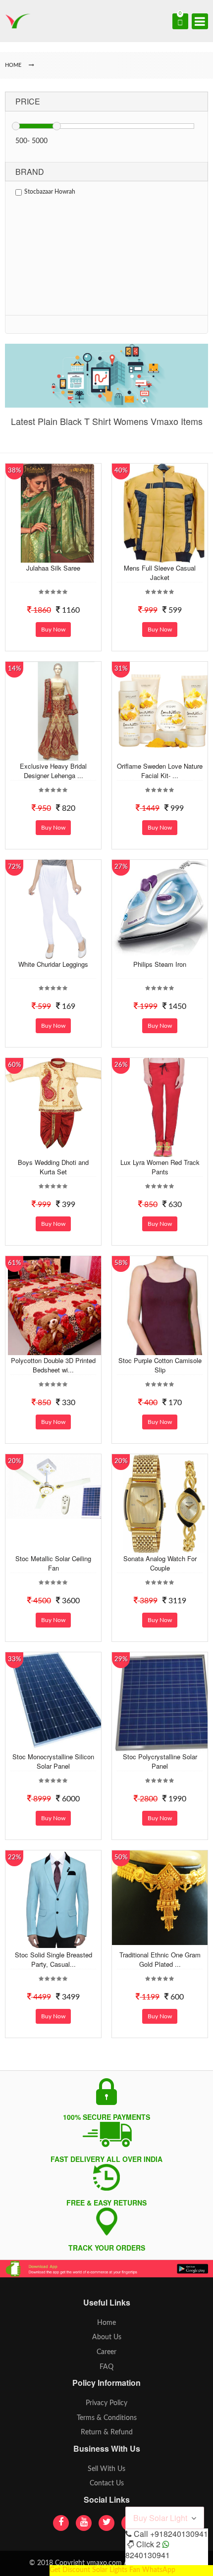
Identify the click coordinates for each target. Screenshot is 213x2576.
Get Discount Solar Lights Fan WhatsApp (112, 2570)
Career (106, 2352)
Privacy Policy (106, 2403)
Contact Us (107, 2483)
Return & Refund (107, 2432)
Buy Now (53, 630)
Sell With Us (106, 2469)
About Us (107, 2337)
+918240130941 (179, 2534)
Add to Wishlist (56, 555)
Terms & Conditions (107, 2418)
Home (106, 2323)
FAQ (106, 2367)
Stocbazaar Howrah (50, 192)
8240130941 (148, 2555)
